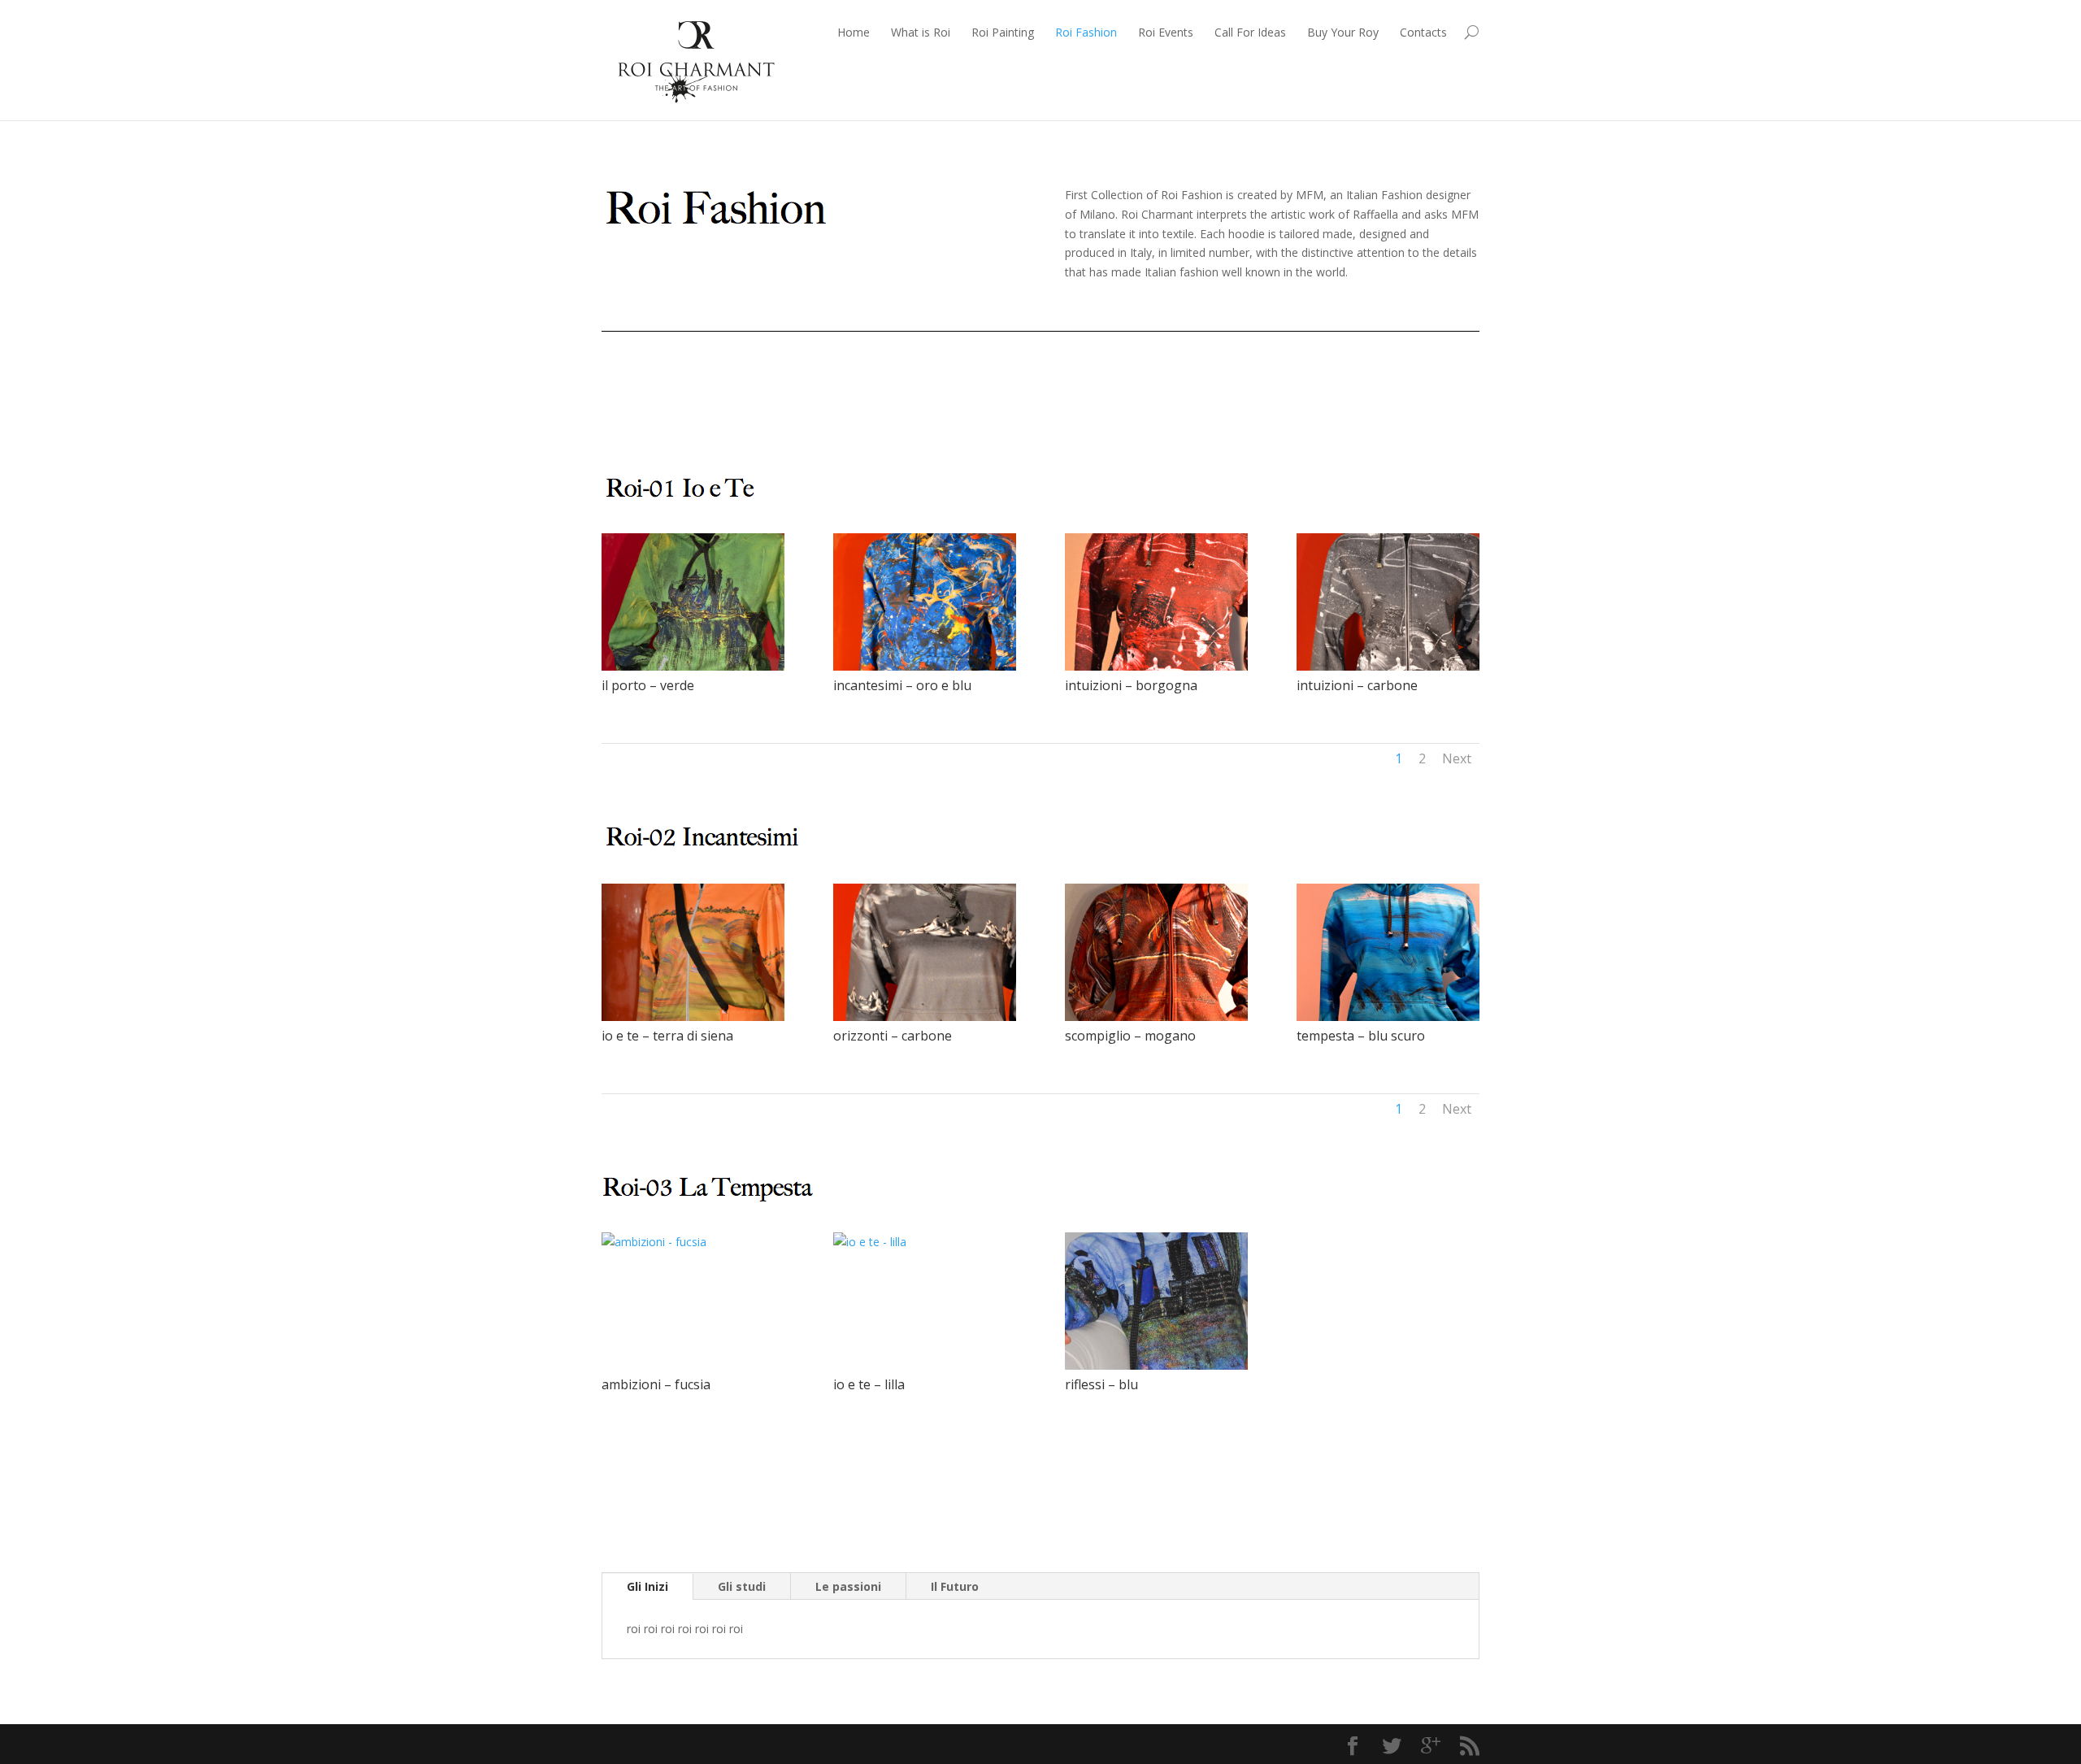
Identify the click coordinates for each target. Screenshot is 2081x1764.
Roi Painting (1003, 32)
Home (854, 32)
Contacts (1423, 32)
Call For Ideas (1250, 32)
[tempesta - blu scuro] (1406, 1017)
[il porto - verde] (711, 666)
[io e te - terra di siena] (711, 1017)
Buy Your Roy (1343, 32)
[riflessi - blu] (1175, 1365)
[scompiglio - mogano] (1175, 1017)
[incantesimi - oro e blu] (943, 666)
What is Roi (921, 32)
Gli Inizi (647, 1586)
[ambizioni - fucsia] (693, 1242)
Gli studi (742, 1586)
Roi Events (1166, 32)
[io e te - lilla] (925, 1242)
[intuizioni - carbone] (1406, 666)
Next (1457, 758)
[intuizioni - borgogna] (1175, 666)
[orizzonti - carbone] (943, 1017)
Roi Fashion (1086, 32)
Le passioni (848, 1586)
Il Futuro (955, 1586)
